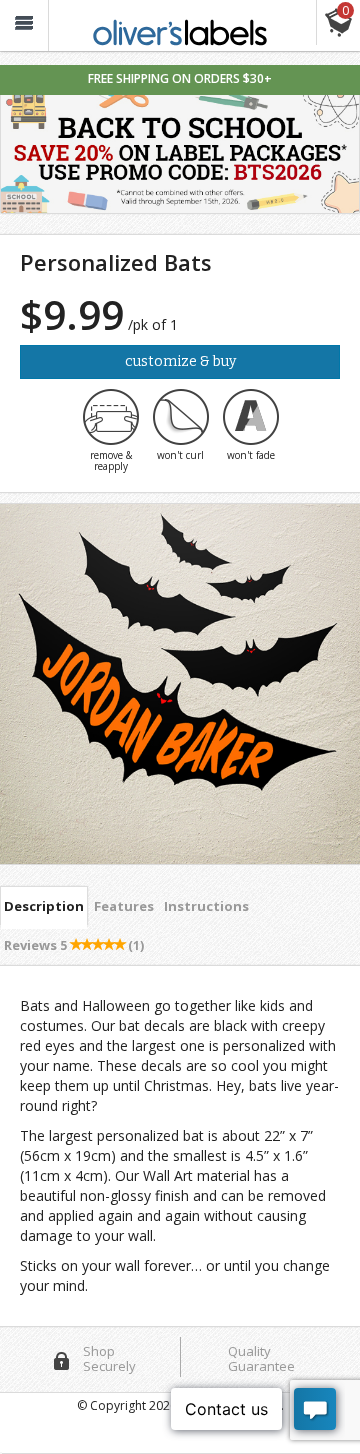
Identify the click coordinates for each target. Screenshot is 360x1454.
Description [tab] (44, 906)
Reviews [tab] (74, 945)
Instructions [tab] (206, 906)
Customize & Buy (180, 361)
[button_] (24, 25)
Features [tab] (124, 906)
